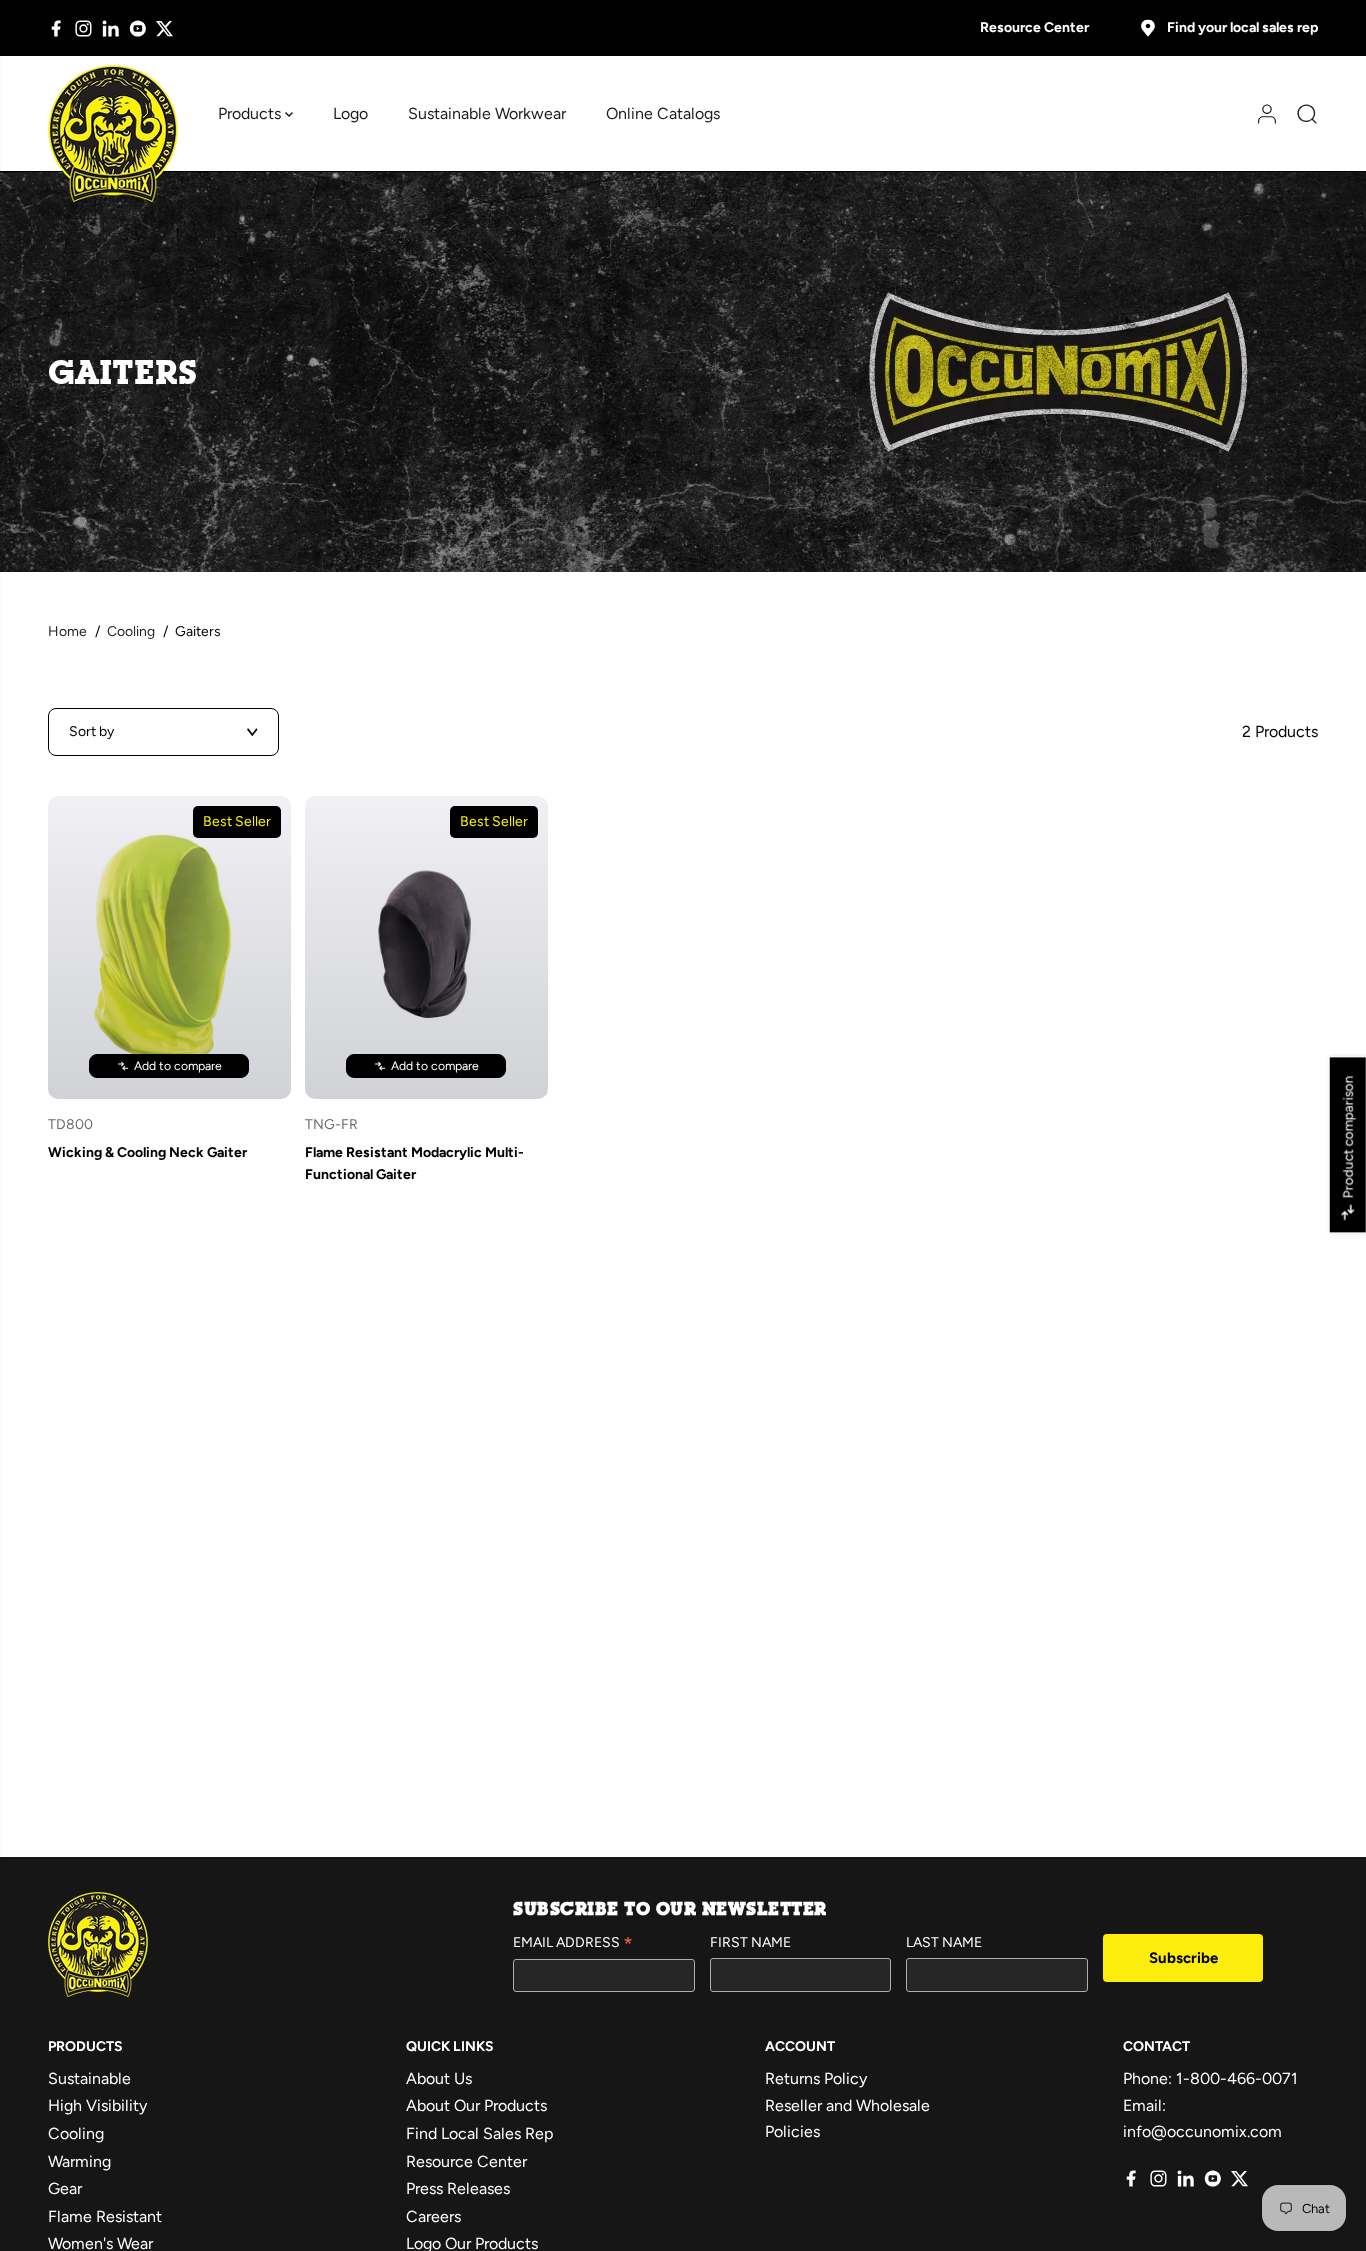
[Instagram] (83, 28)
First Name (750, 1942)
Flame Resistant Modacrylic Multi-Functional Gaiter (414, 1163)
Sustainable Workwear (487, 113)
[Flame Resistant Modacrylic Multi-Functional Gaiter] (426, 947)
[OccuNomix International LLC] (113, 133)
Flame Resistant (105, 2216)
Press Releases (458, 2188)
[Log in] (1260, 114)
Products (251, 113)
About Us (439, 2078)
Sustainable (89, 2078)
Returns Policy (816, 2078)
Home (67, 631)
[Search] (1300, 114)
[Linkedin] (110, 28)
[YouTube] (137, 28)
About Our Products (476, 2105)
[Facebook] (56, 28)
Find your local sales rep (1242, 27)
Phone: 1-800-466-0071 (1210, 2078)
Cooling (131, 631)
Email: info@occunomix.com (1202, 2118)
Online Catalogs (663, 113)
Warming (79, 2161)
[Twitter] (164, 28)
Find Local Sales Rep (479, 2133)
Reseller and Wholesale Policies (847, 2118)
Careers (433, 2216)
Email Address (573, 1944)
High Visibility (97, 2105)
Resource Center (1034, 27)
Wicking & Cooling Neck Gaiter (147, 1152)
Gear (65, 2188)
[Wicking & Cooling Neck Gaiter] (169, 947)
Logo (350, 113)
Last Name (944, 1942)
